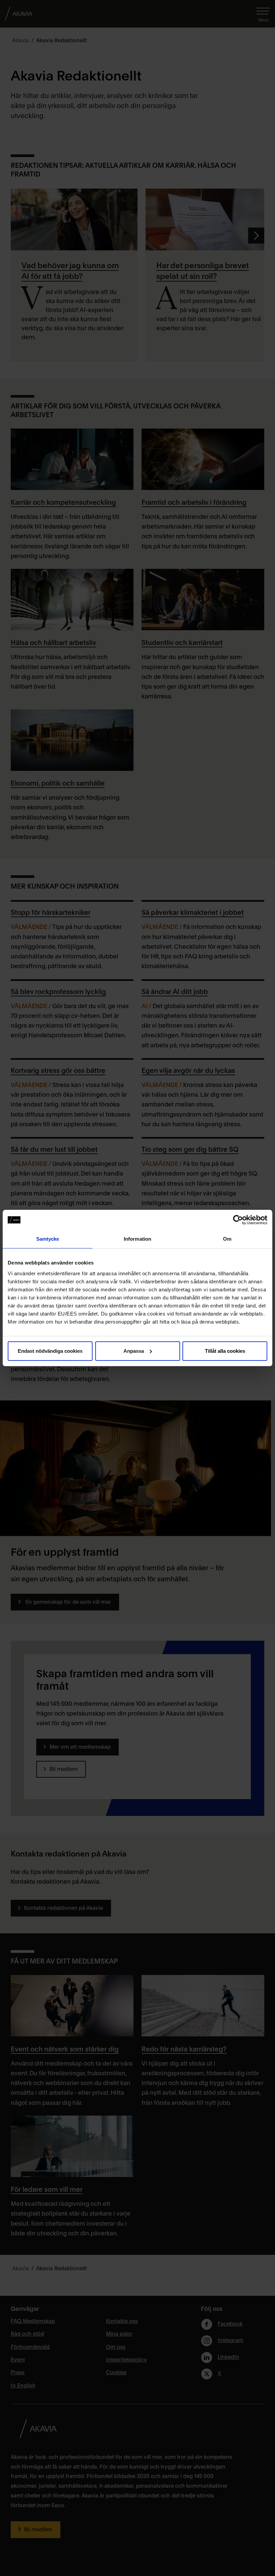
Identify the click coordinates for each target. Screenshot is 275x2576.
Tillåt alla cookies (225, 1351)
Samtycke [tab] (48, 1239)
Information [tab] (137, 1239)
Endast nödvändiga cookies (50, 1351)
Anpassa (134, 1351)
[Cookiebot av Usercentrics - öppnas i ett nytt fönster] (238, 1220)
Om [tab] (227, 1239)
